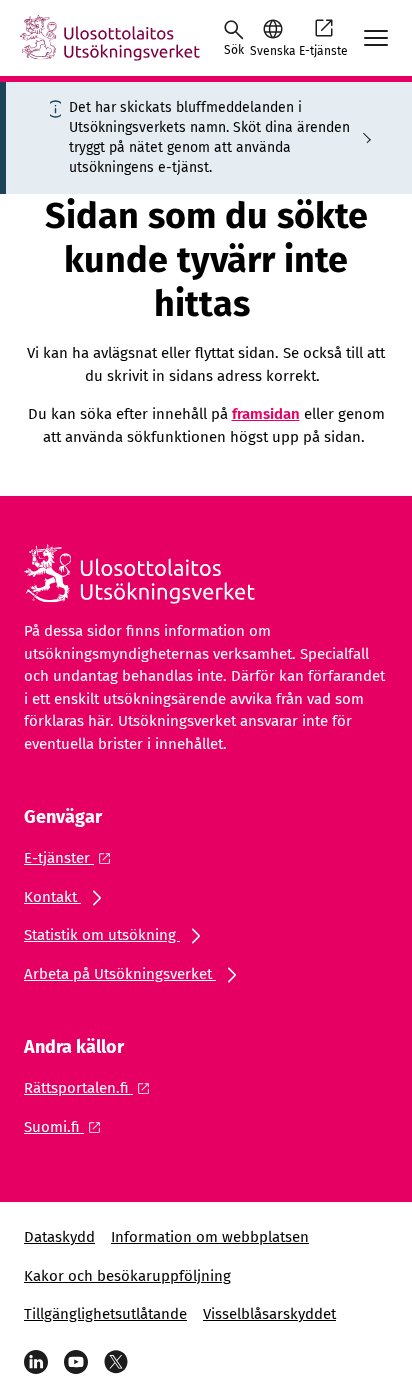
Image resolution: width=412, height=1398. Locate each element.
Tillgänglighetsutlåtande (105, 1314)
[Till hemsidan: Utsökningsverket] (110, 38)
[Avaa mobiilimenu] (376, 38)
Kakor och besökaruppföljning (127, 1276)
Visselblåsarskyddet (269, 1314)
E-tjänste (323, 51)
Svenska (272, 51)
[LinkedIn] (36, 1362)
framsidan (266, 414)
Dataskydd (59, 1237)
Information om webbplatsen (210, 1237)
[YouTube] (76, 1362)
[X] (116, 1362)
